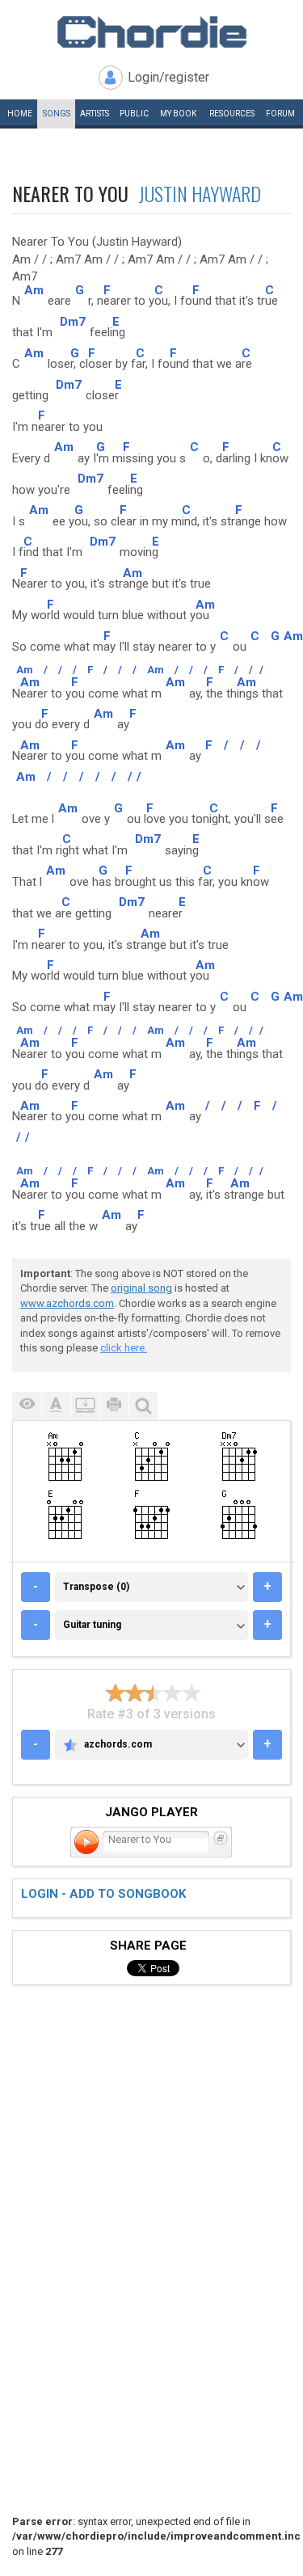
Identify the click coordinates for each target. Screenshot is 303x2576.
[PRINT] (114, 1406)
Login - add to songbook (103, 1894)
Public (134, 114)
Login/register (168, 77)
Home (20, 114)
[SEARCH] (143, 1406)
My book (178, 114)
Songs (57, 114)
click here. (124, 1348)
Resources (232, 114)
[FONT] (56, 1406)
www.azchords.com (67, 1303)
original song (141, 1288)
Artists (95, 114)
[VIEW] (27, 1406)
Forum (280, 114)
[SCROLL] (85, 1406)
